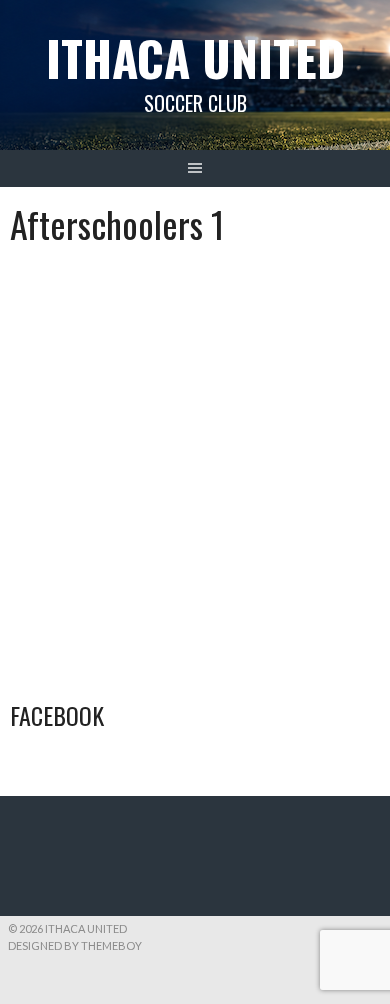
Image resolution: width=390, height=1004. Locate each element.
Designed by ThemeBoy (75, 945)
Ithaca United (195, 57)
